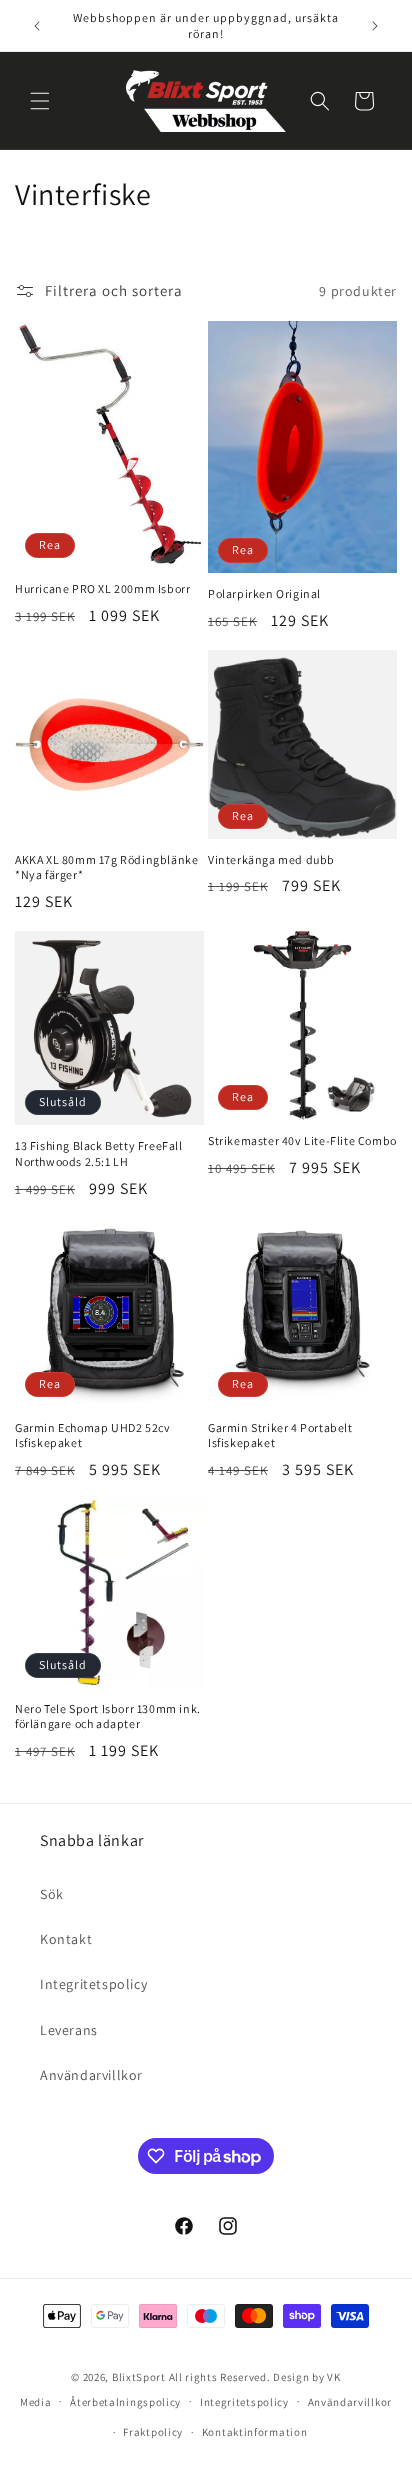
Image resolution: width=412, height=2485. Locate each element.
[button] (40, 101)
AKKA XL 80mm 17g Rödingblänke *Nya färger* (106, 867)
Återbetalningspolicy (125, 2402)
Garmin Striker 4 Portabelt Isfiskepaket (280, 1435)
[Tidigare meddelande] (37, 26)
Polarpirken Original (264, 593)
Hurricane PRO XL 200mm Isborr (102, 588)
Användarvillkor (91, 2075)
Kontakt (66, 1939)
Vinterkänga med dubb (271, 859)
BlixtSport (139, 2377)
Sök (52, 1894)
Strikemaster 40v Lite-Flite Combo (302, 1140)
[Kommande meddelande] (375, 26)
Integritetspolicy (93, 1984)
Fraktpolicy (153, 2432)
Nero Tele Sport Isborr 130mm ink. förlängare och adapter (108, 1716)
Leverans (69, 2030)
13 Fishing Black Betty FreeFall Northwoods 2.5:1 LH (99, 1153)
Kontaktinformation (255, 2432)
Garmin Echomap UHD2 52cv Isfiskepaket (92, 1435)
